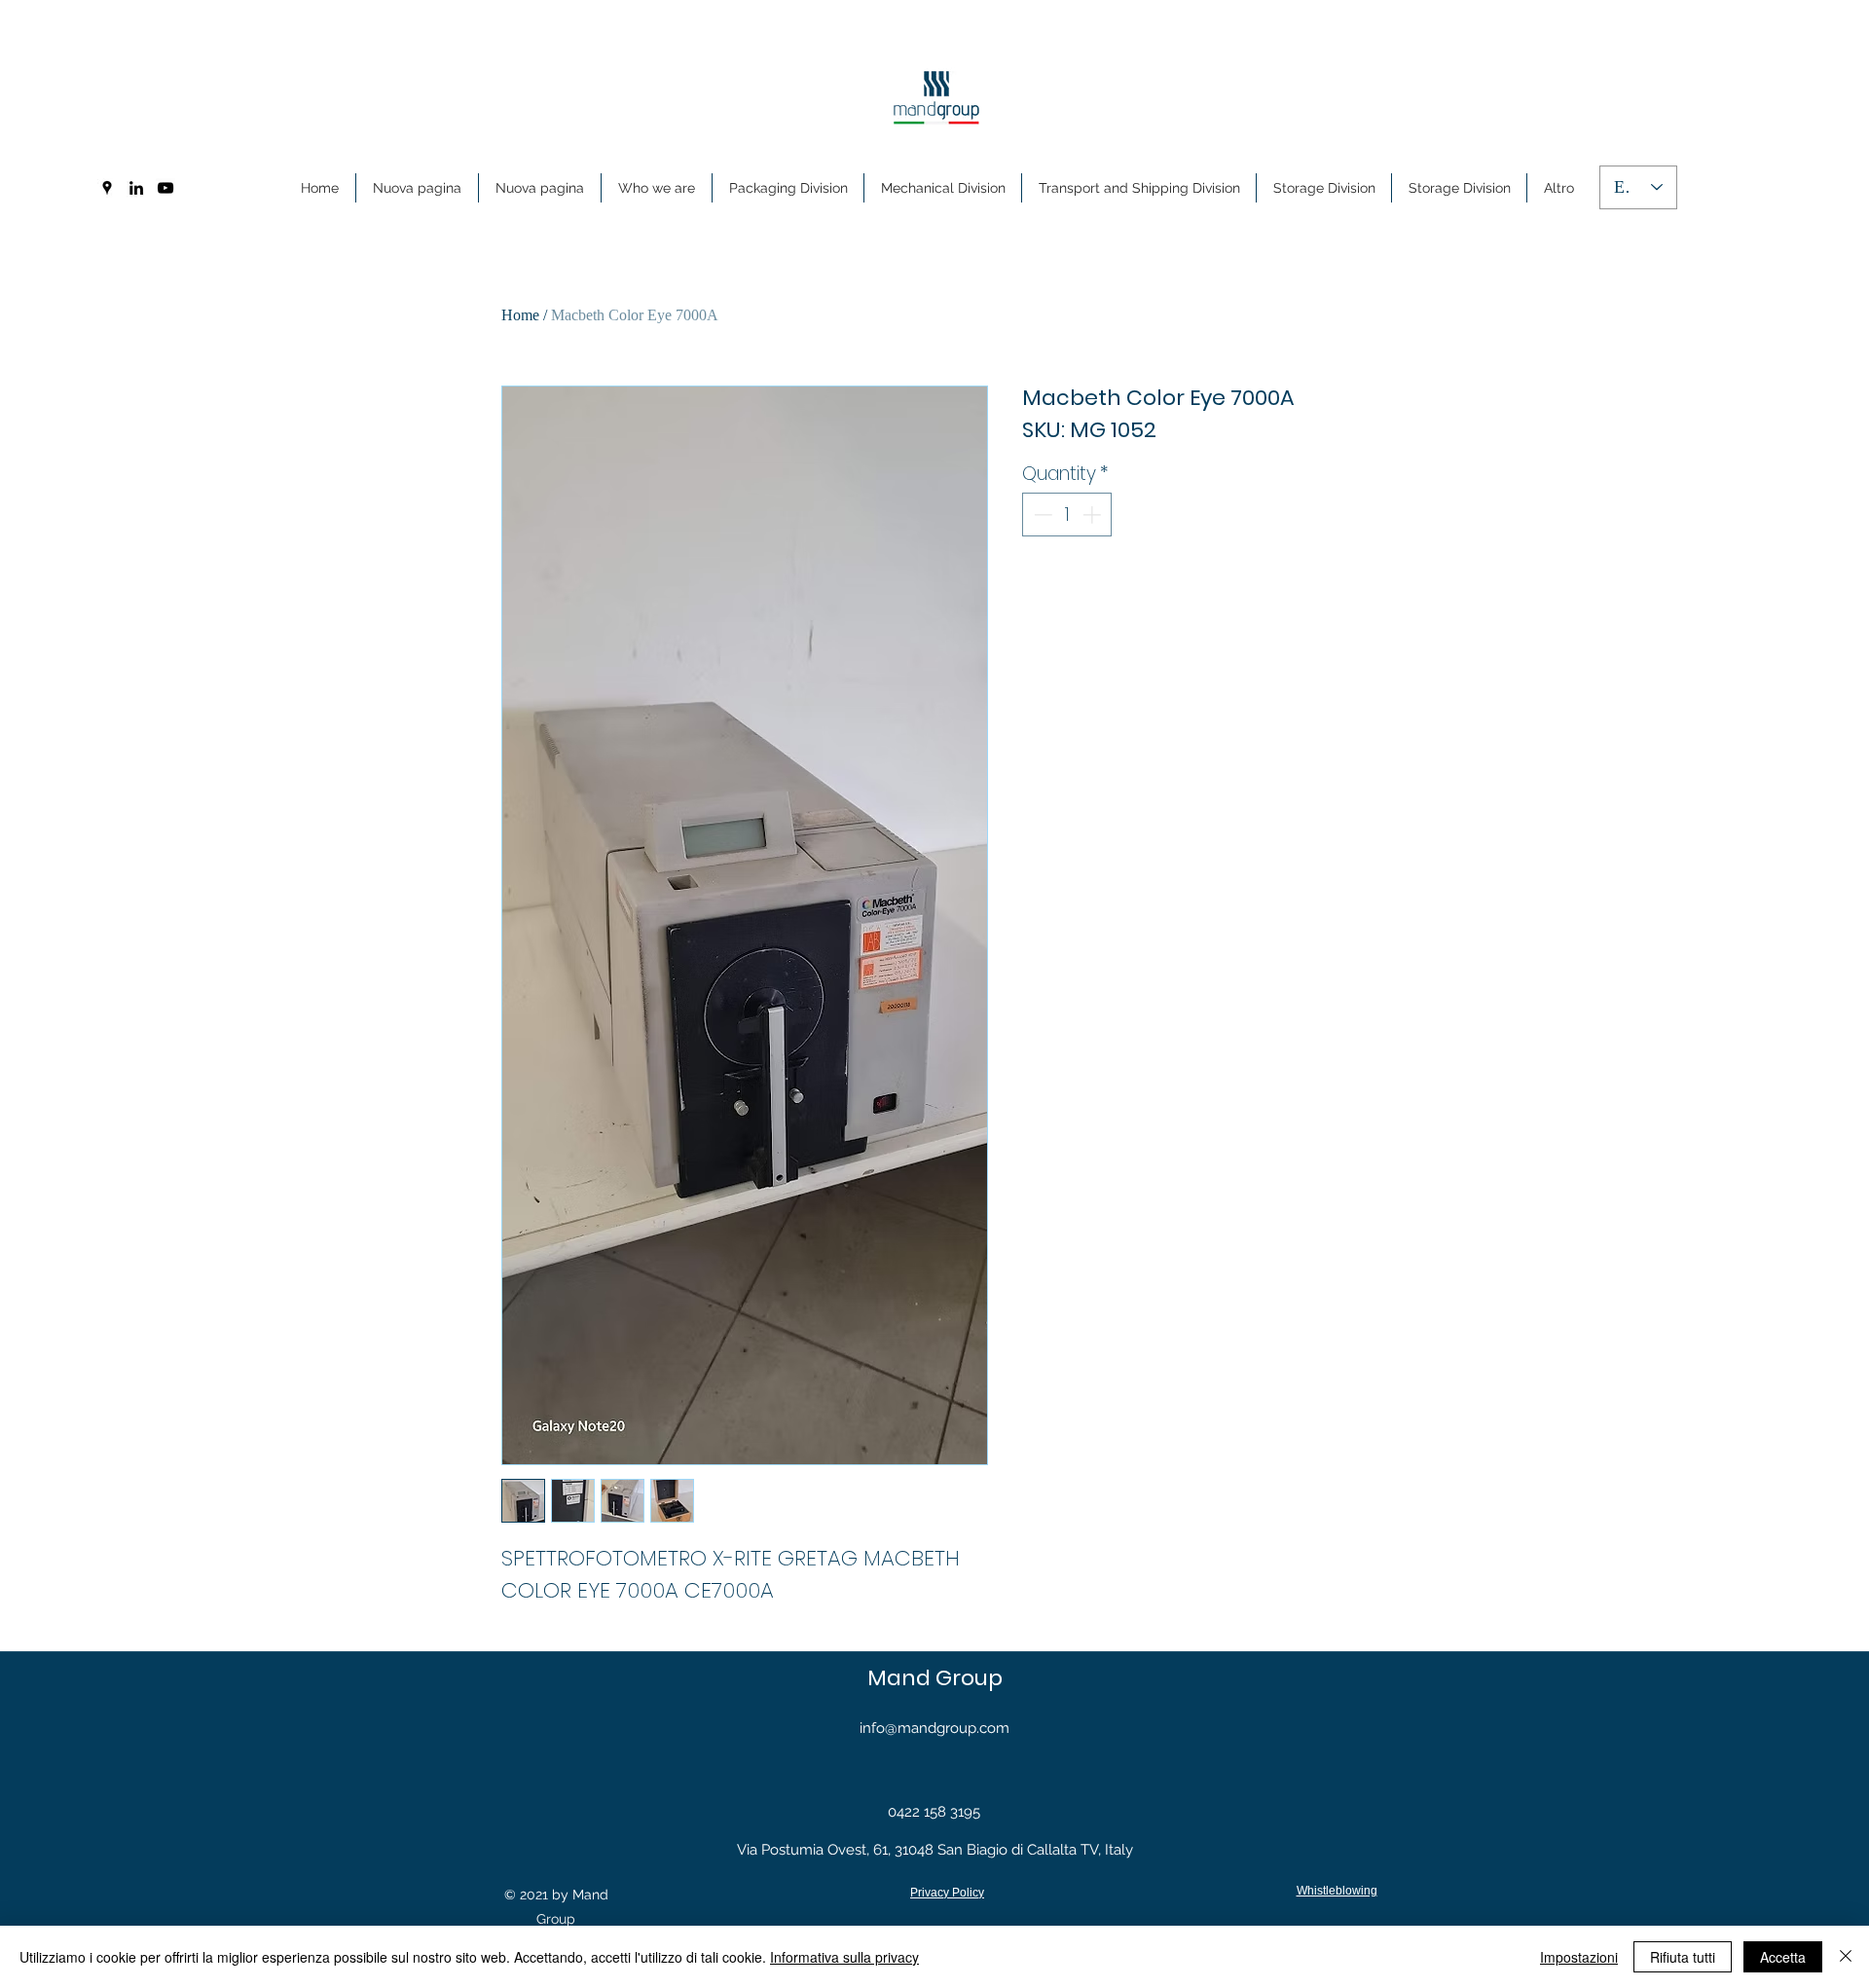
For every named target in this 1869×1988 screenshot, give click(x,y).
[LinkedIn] (136, 188)
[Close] (1846, 1957)
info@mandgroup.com (934, 1728)
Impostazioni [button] (1579, 1957)
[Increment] (1094, 515)
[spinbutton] (1067, 515)
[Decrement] (1041, 515)
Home (520, 315)
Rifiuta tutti (1683, 1957)
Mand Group (935, 1678)
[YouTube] (165, 188)
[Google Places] (107, 188)
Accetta (1783, 1957)
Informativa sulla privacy (844, 1957)
